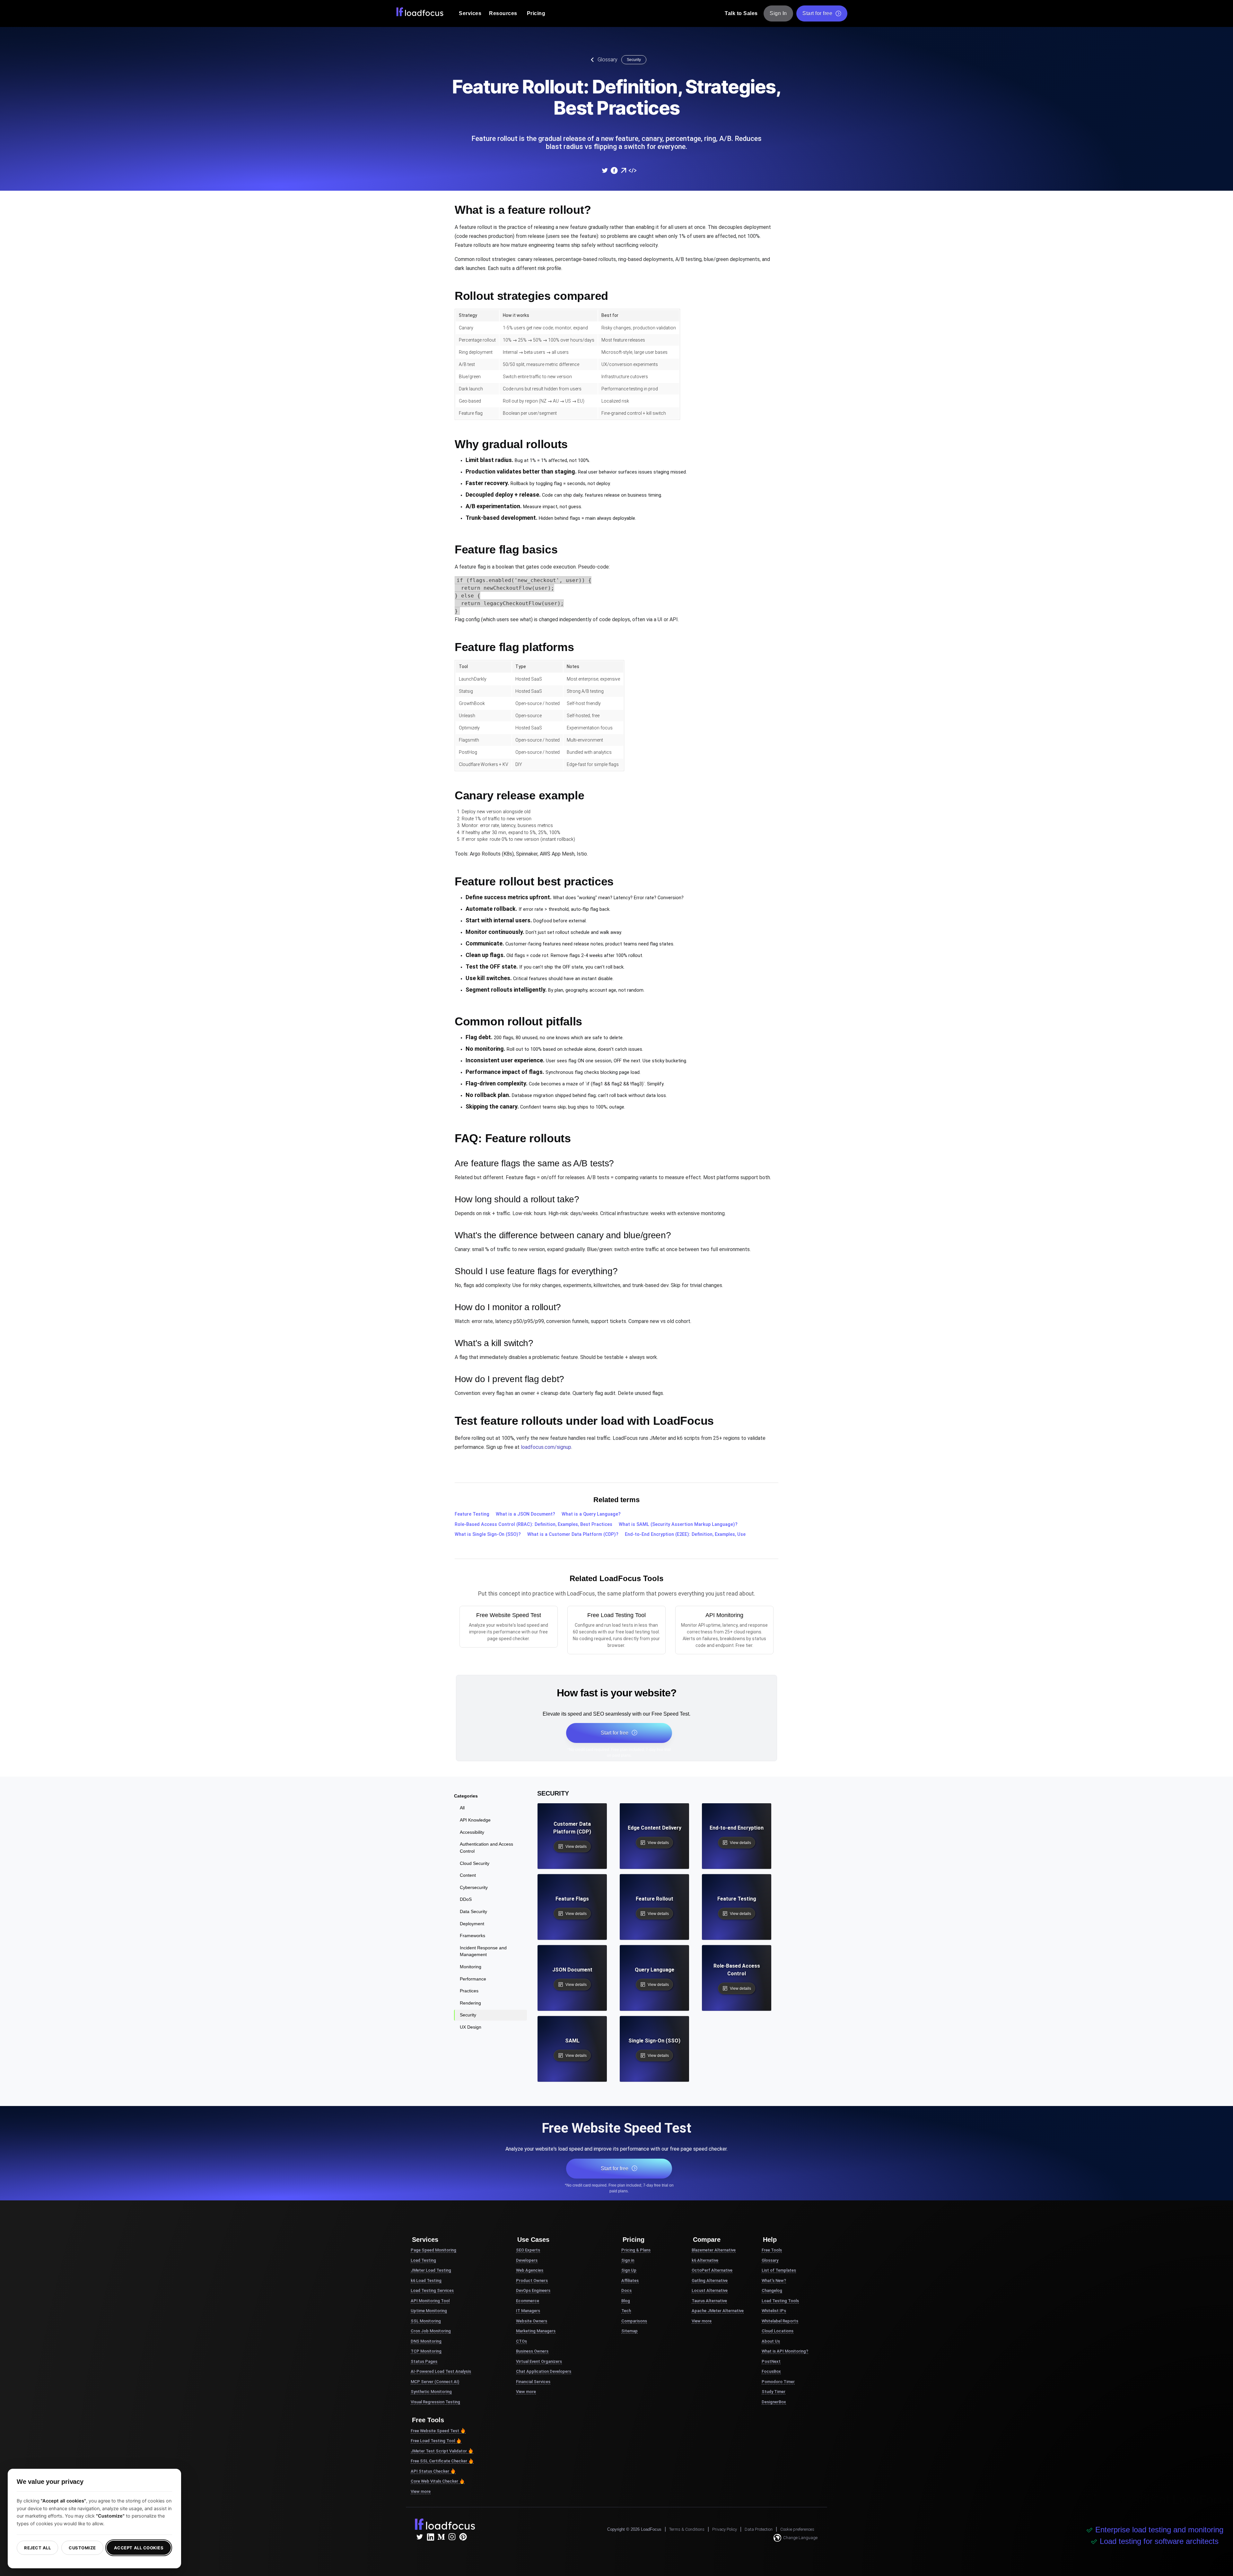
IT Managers (528, 2311)
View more (421, 2491)
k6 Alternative (705, 2260)
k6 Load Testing (426, 2280)
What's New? (774, 2280)
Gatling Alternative (710, 2280)
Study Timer (774, 2392)
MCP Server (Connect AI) (435, 2382)
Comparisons (634, 2321)
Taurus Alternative (709, 2301)
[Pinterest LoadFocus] (463, 2537)
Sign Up (629, 2270)
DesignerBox (774, 2402)
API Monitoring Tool (430, 2301)
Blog (626, 2301)
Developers (527, 2260)
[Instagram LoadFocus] (452, 2537)
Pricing (536, 13)
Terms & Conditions (687, 2529)
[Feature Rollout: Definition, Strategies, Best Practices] (605, 170)
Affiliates (630, 2280)
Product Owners (532, 2280)
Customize (82, 2548)
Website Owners (532, 2321)
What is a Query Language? (591, 1514)
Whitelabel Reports (780, 2321)
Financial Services (533, 2382)
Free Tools (772, 2250)
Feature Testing (472, 1514)
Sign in (628, 2260)
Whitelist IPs (774, 2311)
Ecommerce (528, 2301)
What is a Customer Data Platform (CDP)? (573, 1534)
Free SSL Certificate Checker (439, 2461)
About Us (771, 2341)
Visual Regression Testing (435, 2402)
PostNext (771, 2361)
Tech (626, 2311)
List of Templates (779, 2270)
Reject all (37, 2548)
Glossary (608, 60)
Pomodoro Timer (778, 2382)
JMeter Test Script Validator (439, 2451)
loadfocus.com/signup (546, 1447)
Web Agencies (530, 2270)
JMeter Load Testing (431, 2270)
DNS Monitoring (426, 2341)
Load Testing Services (432, 2290)
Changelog (772, 2290)
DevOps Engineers (533, 2290)
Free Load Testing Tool (433, 2441)
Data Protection (759, 2529)
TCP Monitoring (426, 2351)
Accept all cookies (139, 2548)
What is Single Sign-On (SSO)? (488, 1534)
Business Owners (532, 2351)
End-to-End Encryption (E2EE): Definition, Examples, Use (685, 1534)
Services (470, 13)
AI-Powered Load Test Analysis (441, 2371)
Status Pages (424, 2361)
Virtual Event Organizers (539, 2361)
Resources (503, 13)
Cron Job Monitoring (431, 2331)
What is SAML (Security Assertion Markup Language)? (678, 1524)
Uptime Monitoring (429, 2311)
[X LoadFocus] (419, 2537)
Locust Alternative (710, 2290)
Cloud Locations (778, 2331)
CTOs (521, 2341)
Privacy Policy (725, 2529)
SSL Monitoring (426, 2321)
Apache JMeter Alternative (718, 2311)
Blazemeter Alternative (714, 2250)
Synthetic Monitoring (431, 2392)
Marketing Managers (536, 2331)
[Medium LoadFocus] (441, 2537)
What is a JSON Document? (525, 1514)
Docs (626, 2290)
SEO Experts (528, 2250)
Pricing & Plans (636, 2250)
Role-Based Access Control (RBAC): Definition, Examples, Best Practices (533, 1524)
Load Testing (423, 2260)
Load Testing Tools (780, 2301)
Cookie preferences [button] (797, 2529)
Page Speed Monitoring (433, 2250)
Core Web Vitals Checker (434, 2481)
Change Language (800, 2538)
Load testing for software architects (1159, 2541)
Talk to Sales (741, 13)
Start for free (817, 13)
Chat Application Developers (544, 2371)
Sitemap (630, 2331)
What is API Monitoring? (785, 2351)
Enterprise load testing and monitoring (1159, 2530)
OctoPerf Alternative (712, 2270)
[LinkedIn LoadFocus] (430, 2537)
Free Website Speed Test (435, 2431)
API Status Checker (430, 2471)
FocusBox (771, 2371)
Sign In (778, 13)
